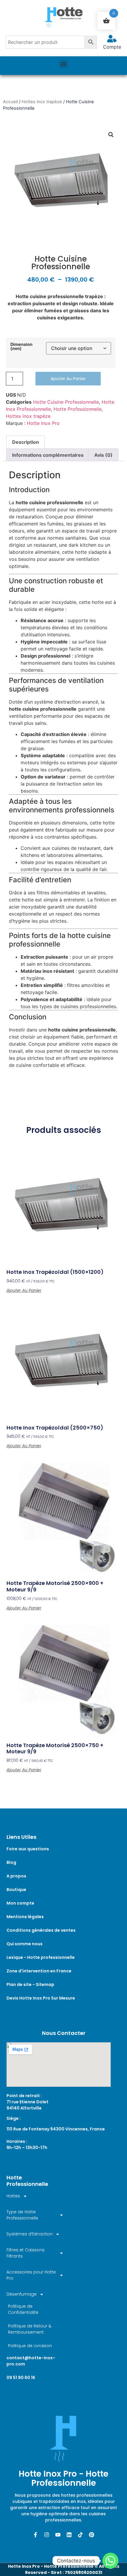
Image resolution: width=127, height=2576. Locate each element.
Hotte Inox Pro (43, 423)
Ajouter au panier (68, 379)
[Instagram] (47, 2535)
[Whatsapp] (110, 2561)
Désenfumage (22, 2294)
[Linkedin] (69, 2535)
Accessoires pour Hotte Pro (31, 2275)
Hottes (13, 2196)
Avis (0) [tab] (103, 455)
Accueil (10, 102)
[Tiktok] (80, 2535)
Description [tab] (26, 442)
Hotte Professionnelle (78, 409)
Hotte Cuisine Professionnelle (66, 402)
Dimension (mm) (21, 347)
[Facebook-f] (35, 2535)
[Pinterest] (92, 2535)
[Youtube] (58, 2535)
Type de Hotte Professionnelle (22, 2215)
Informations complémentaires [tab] (48, 455)
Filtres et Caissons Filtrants (26, 2253)
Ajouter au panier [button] (24, 1290)
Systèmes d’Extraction (30, 2234)
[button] (64, 64)
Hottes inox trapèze (42, 102)
